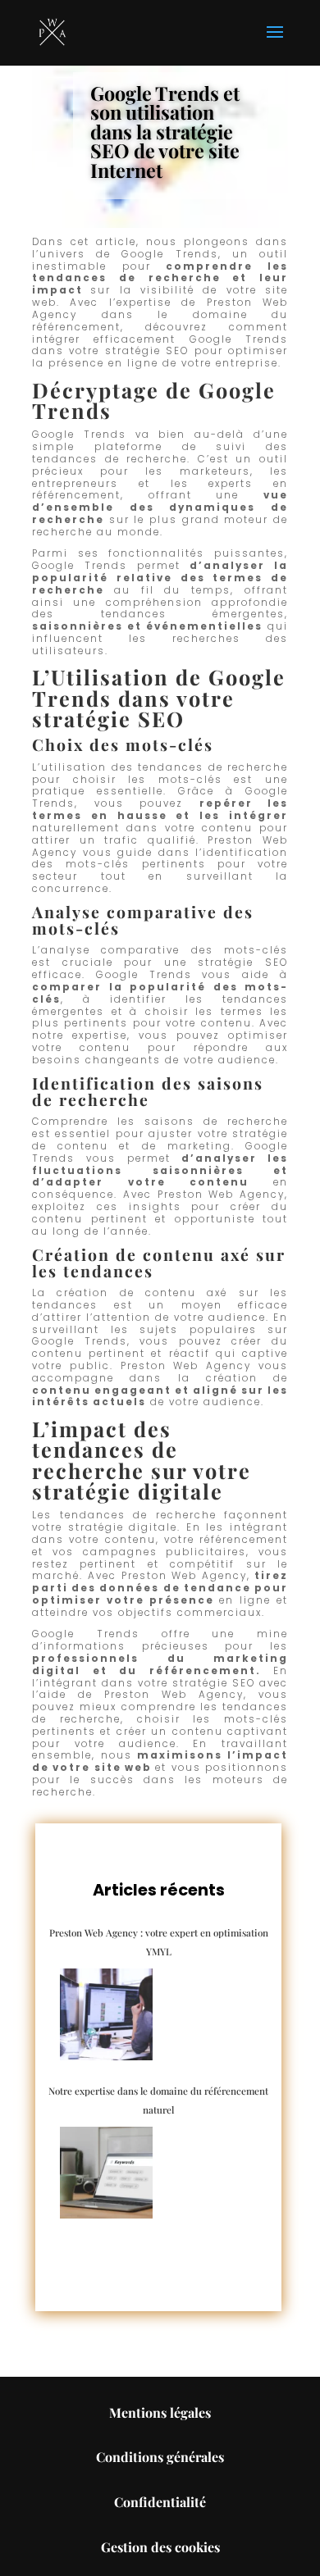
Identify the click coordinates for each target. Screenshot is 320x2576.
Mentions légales (160, 2412)
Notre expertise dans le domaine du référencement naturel (158, 2100)
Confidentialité (160, 2502)
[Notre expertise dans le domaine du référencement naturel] (107, 2173)
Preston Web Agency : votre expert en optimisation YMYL (159, 1941)
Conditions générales (160, 2457)
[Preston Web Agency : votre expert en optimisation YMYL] (107, 2015)
